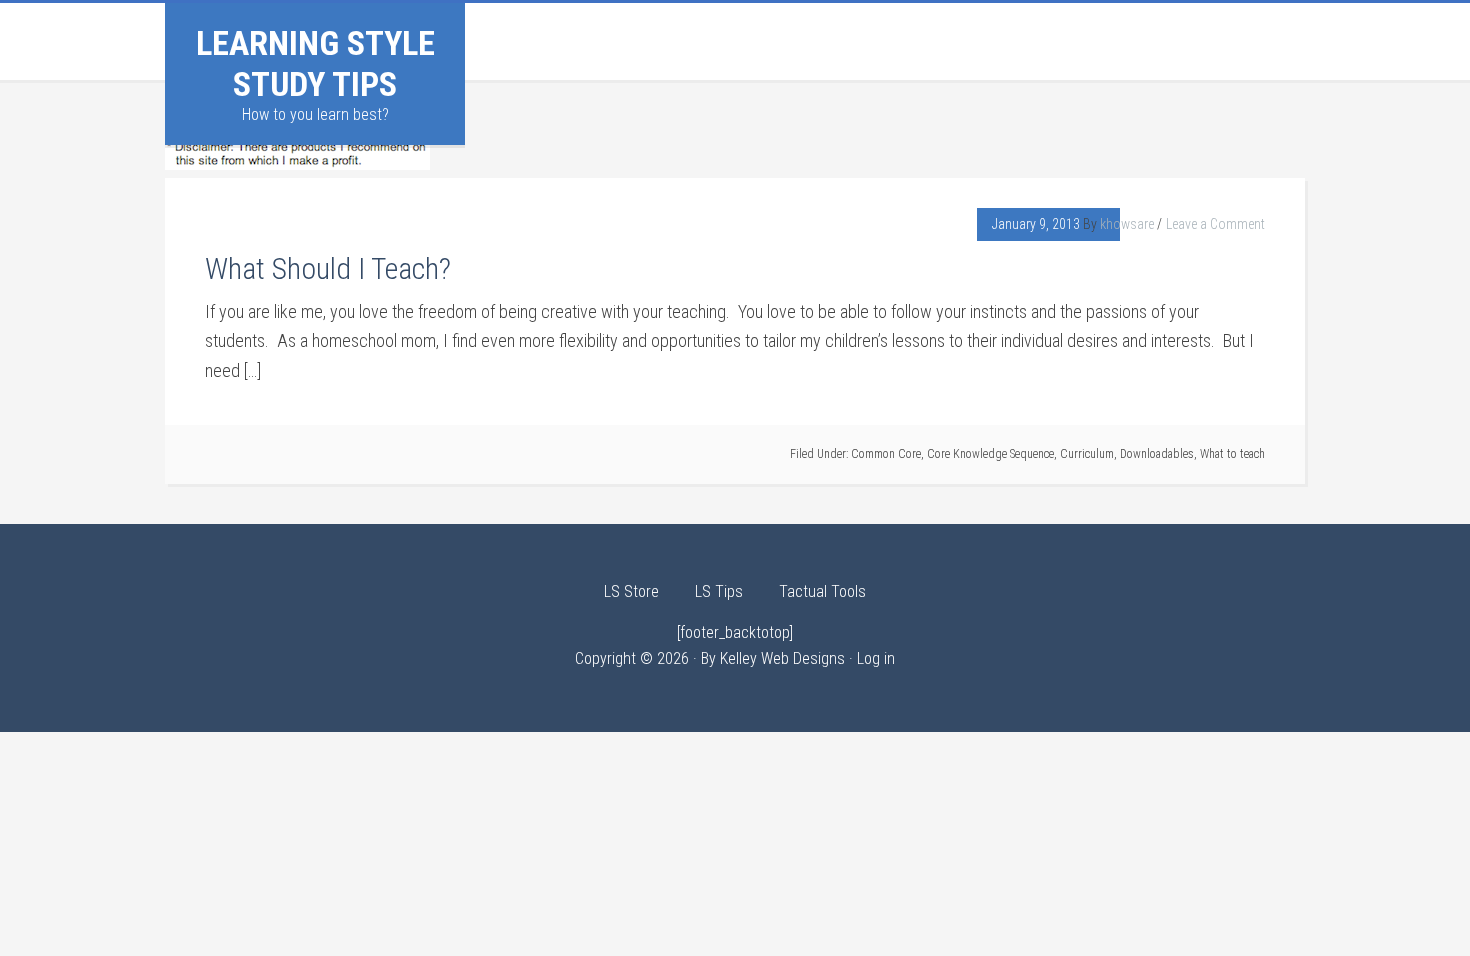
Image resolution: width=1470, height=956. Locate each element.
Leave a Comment (1215, 224)
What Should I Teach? (328, 268)
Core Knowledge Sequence (990, 454)
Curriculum (1087, 454)
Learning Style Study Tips (315, 63)
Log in (876, 658)
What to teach (1232, 454)
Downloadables (1157, 454)
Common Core (886, 454)
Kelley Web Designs (782, 658)
